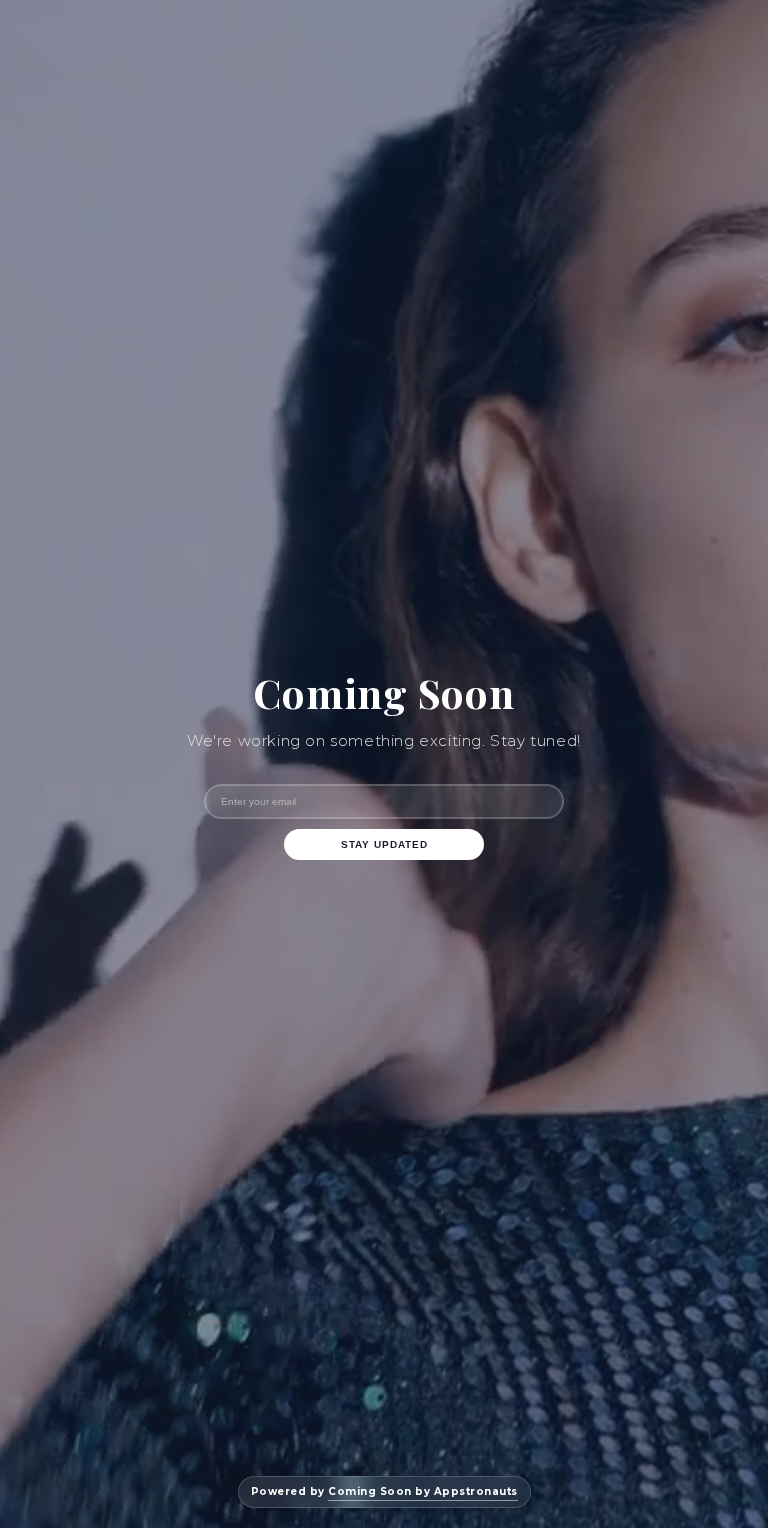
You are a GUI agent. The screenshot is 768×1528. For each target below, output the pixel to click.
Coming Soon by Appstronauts (423, 1491)
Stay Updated (384, 844)
